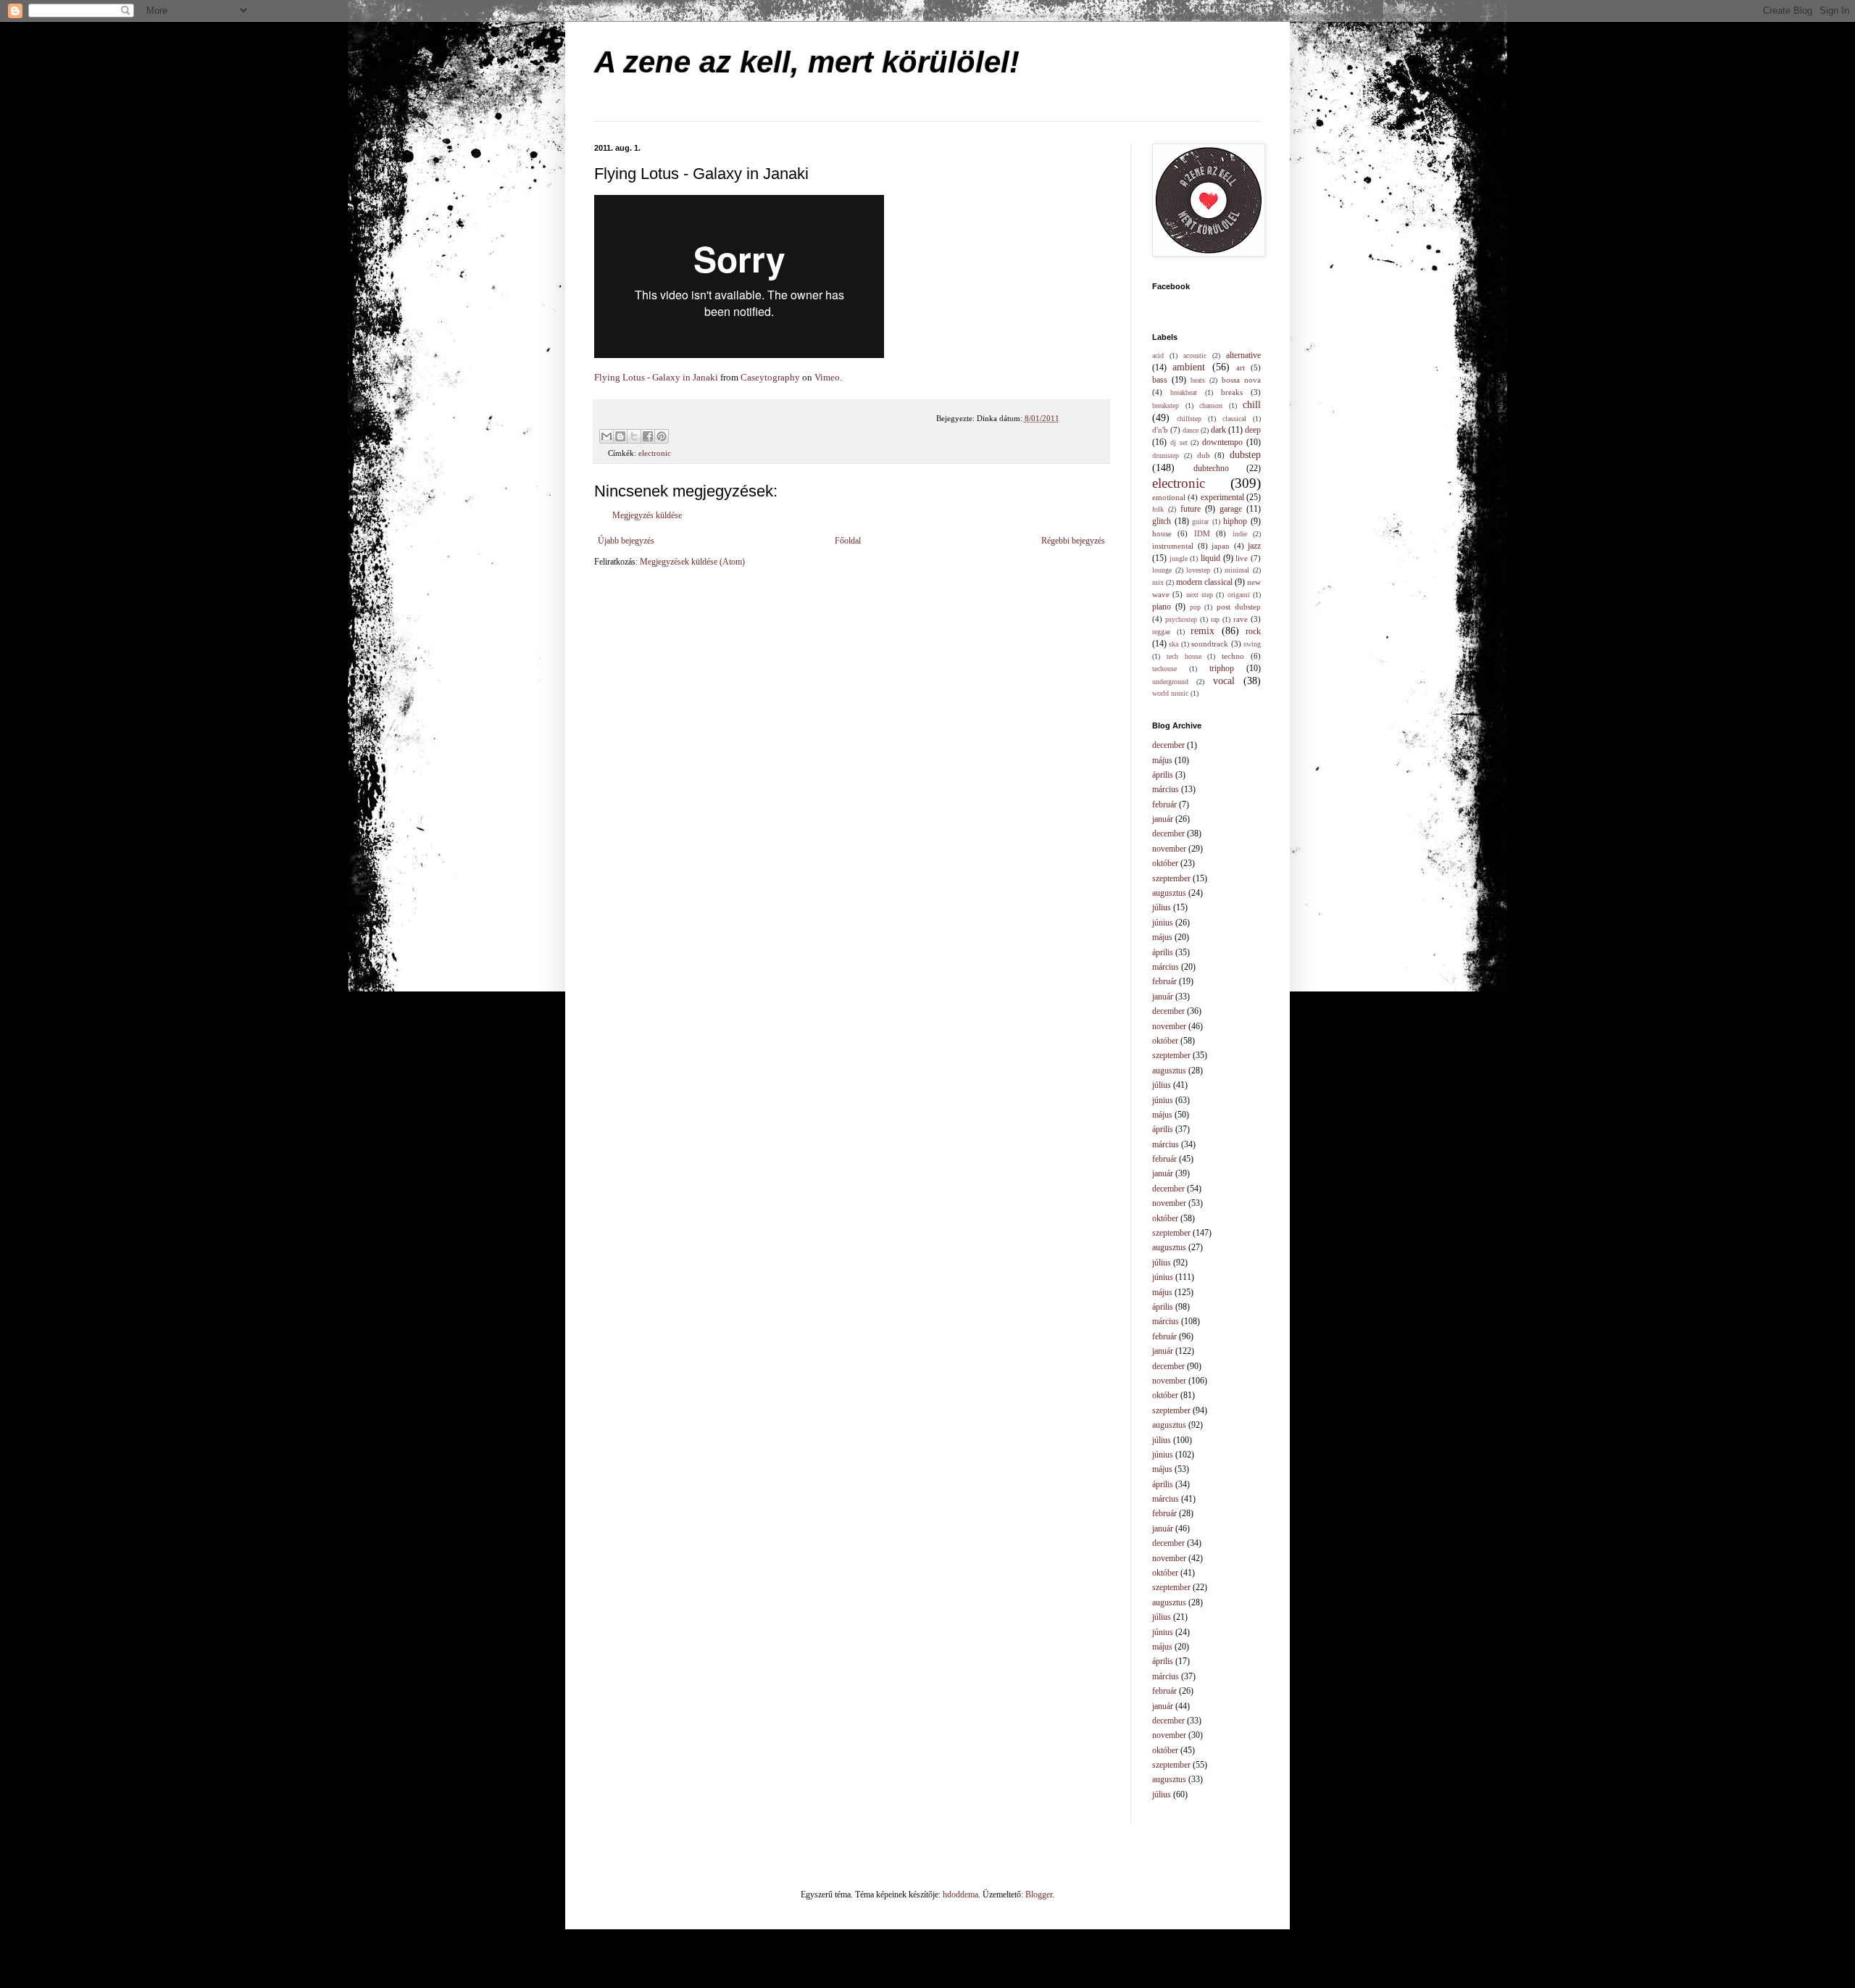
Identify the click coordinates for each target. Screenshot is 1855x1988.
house (1162, 533)
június (1163, 923)
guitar (1200, 521)
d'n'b (1160, 430)
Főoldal (848, 541)
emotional (1169, 497)
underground (1170, 682)
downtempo (1222, 442)
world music (1170, 693)
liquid (1210, 558)
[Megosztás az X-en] (634, 436)
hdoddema (960, 1895)
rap (1215, 619)
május (1162, 760)
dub (1204, 455)
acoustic (1195, 355)
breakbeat (1184, 392)
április (1163, 775)
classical (1234, 419)
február (1164, 804)
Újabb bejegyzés (626, 541)
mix (1158, 582)
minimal (1237, 570)
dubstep (1245, 454)
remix (1202, 631)
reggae (1161, 632)
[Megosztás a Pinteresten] (662, 436)
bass (1160, 380)
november (1169, 849)
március (1166, 789)
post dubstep (1239, 607)
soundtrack (1210, 644)
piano (1162, 607)
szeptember (1171, 878)
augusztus (1169, 893)
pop (1195, 607)
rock (1253, 631)
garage (1231, 509)
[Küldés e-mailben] (606, 436)
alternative (1243, 355)
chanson (1211, 405)
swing (1252, 644)
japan (1221, 546)
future (1191, 509)
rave (1241, 619)
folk (1158, 509)
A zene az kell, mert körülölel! (807, 62)
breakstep (1166, 405)
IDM (1202, 533)
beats (1198, 380)
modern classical (1204, 582)
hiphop (1235, 521)
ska (1174, 644)
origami (1239, 595)
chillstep (1189, 419)
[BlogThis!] (620, 436)
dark (1218, 430)
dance (1191, 430)
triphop (1222, 668)
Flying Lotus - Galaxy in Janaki (656, 377)
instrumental (1173, 546)
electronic (655, 453)
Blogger (1039, 1895)
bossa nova (1241, 380)
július (1162, 907)
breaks (1232, 392)
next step (1200, 595)
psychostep (1181, 619)
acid (1158, 355)
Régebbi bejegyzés (1073, 541)
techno (1233, 656)
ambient (1189, 367)
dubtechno (1211, 468)
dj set (1179, 442)
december (1168, 745)
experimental (1222, 497)
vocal (1224, 681)
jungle (1179, 558)
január (1163, 819)
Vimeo (827, 377)
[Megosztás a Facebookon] (648, 436)
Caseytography (770, 377)
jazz (1254, 546)
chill (1252, 404)
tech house (1184, 656)
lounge (1162, 570)
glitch (1162, 521)
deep (1253, 430)
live (1242, 558)
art (1241, 367)
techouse (1164, 669)
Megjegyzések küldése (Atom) (692, 562)
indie (1240, 534)
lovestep (1198, 570)
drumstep (1166, 456)
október (1165, 863)
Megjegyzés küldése (647, 515)
